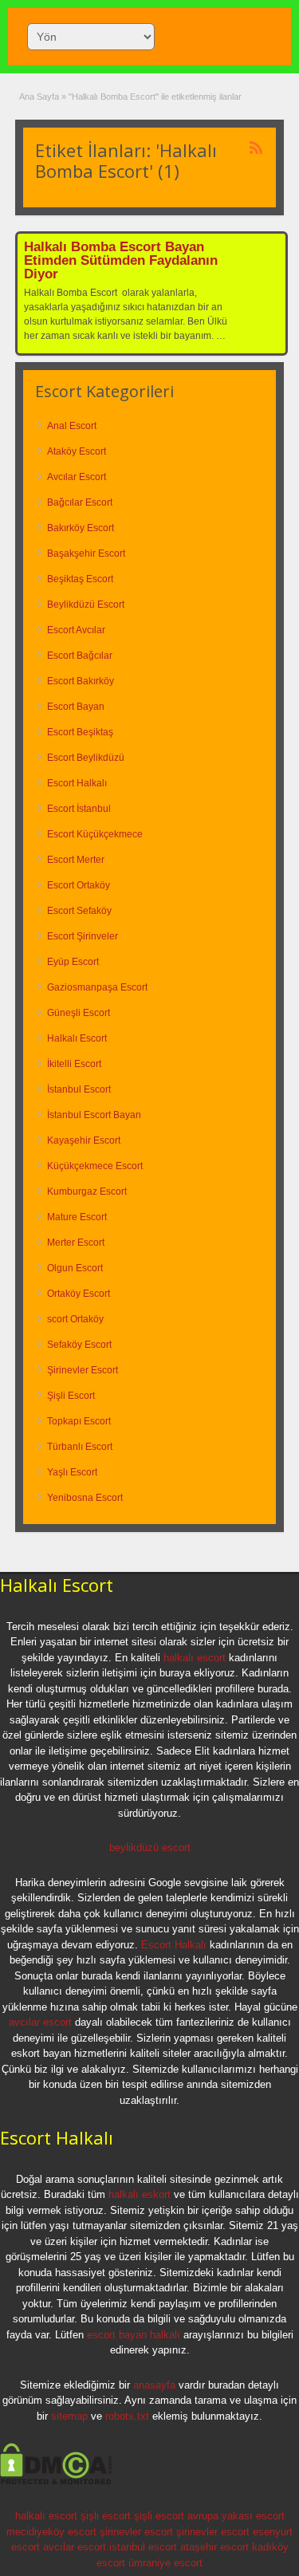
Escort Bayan (76, 707)
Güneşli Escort (79, 1013)
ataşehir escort (214, 2547)
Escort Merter (76, 860)
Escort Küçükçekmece (95, 834)
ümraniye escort (165, 2563)
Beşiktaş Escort (80, 579)
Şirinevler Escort (83, 1370)
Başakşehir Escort (86, 553)
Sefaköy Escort (79, 1345)
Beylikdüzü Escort (86, 605)
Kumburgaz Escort (87, 1191)
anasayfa (154, 2385)
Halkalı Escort (77, 1038)
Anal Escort (72, 426)
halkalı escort (195, 1658)
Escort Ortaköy (79, 885)
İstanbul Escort (79, 1089)
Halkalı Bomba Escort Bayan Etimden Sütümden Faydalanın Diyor (121, 260)
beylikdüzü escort (150, 1847)
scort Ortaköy (75, 1319)
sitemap (69, 2416)
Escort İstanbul (79, 809)
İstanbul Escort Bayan (94, 1115)
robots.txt (127, 2416)
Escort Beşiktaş (80, 732)
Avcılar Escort (77, 477)
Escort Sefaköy (79, 911)
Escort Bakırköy (81, 681)
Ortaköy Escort (79, 1294)
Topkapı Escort (79, 1421)
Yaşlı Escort (72, 1472)
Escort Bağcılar (80, 656)
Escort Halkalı (77, 783)
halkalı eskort (140, 2194)
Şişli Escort (71, 1396)
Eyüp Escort (73, 962)
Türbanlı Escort (80, 1447)
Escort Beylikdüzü (86, 758)
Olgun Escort (75, 1268)
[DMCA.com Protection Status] (56, 2482)
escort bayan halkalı (134, 2335)
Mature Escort (77, 1217)
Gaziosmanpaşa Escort (97, 987)
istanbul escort (143, 2547)
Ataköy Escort (77, 451)
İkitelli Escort (74, 1064)
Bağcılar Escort (80, 502)
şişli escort (106, 2516)
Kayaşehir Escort (84, 1140)
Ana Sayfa (39, 97)
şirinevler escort (136, 2532)
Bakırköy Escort (81, 528)
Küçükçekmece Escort (95, 1166)
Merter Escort (76, 1243)
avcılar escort (40, 2022)
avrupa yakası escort (236, 2516)
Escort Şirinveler (83, 936)
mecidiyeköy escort (51, 2532)
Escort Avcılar (76, 630)
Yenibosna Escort (85, 1498)
